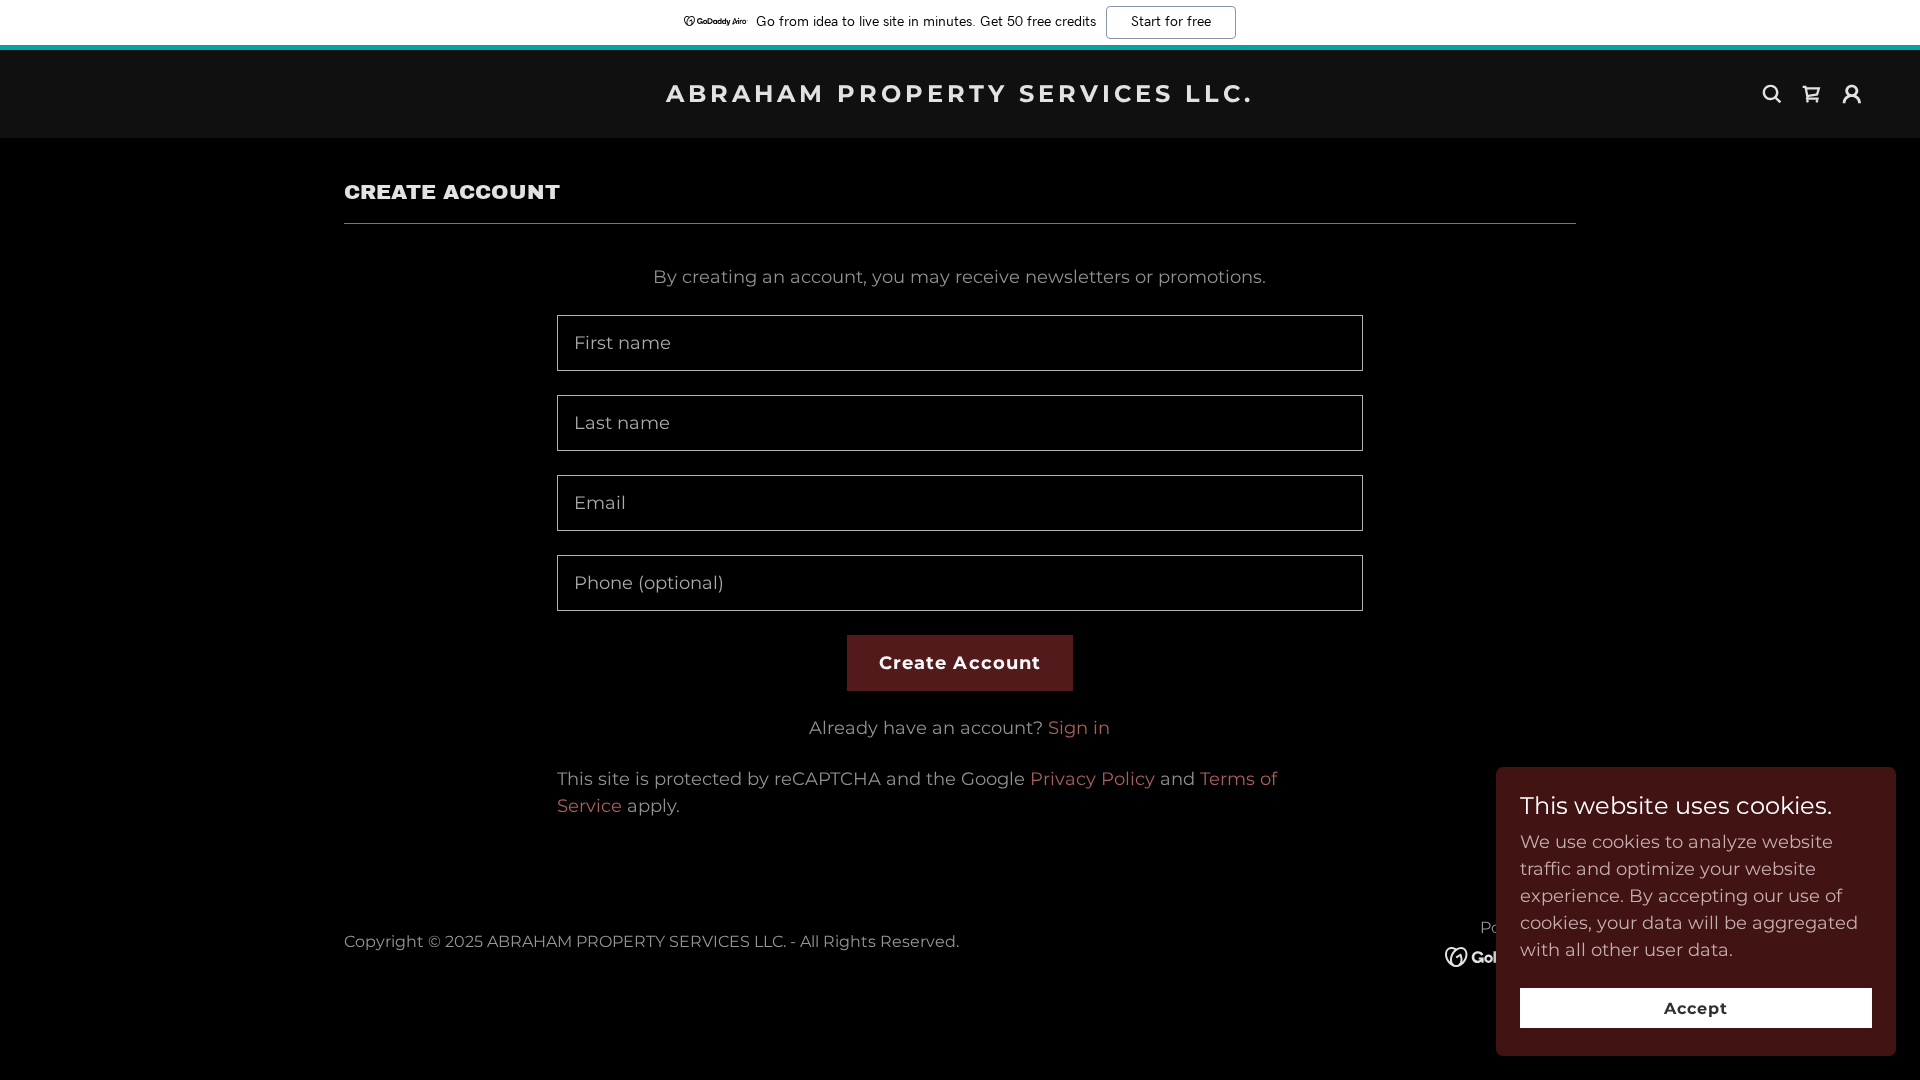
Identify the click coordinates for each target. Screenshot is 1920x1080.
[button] (1852, 94)
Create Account (960, 663)
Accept (1696, 1008)
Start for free (1171, 22)
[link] (960, 96)
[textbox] (959, 343)
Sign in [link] (1079, 728)
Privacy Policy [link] (1092, 779)
